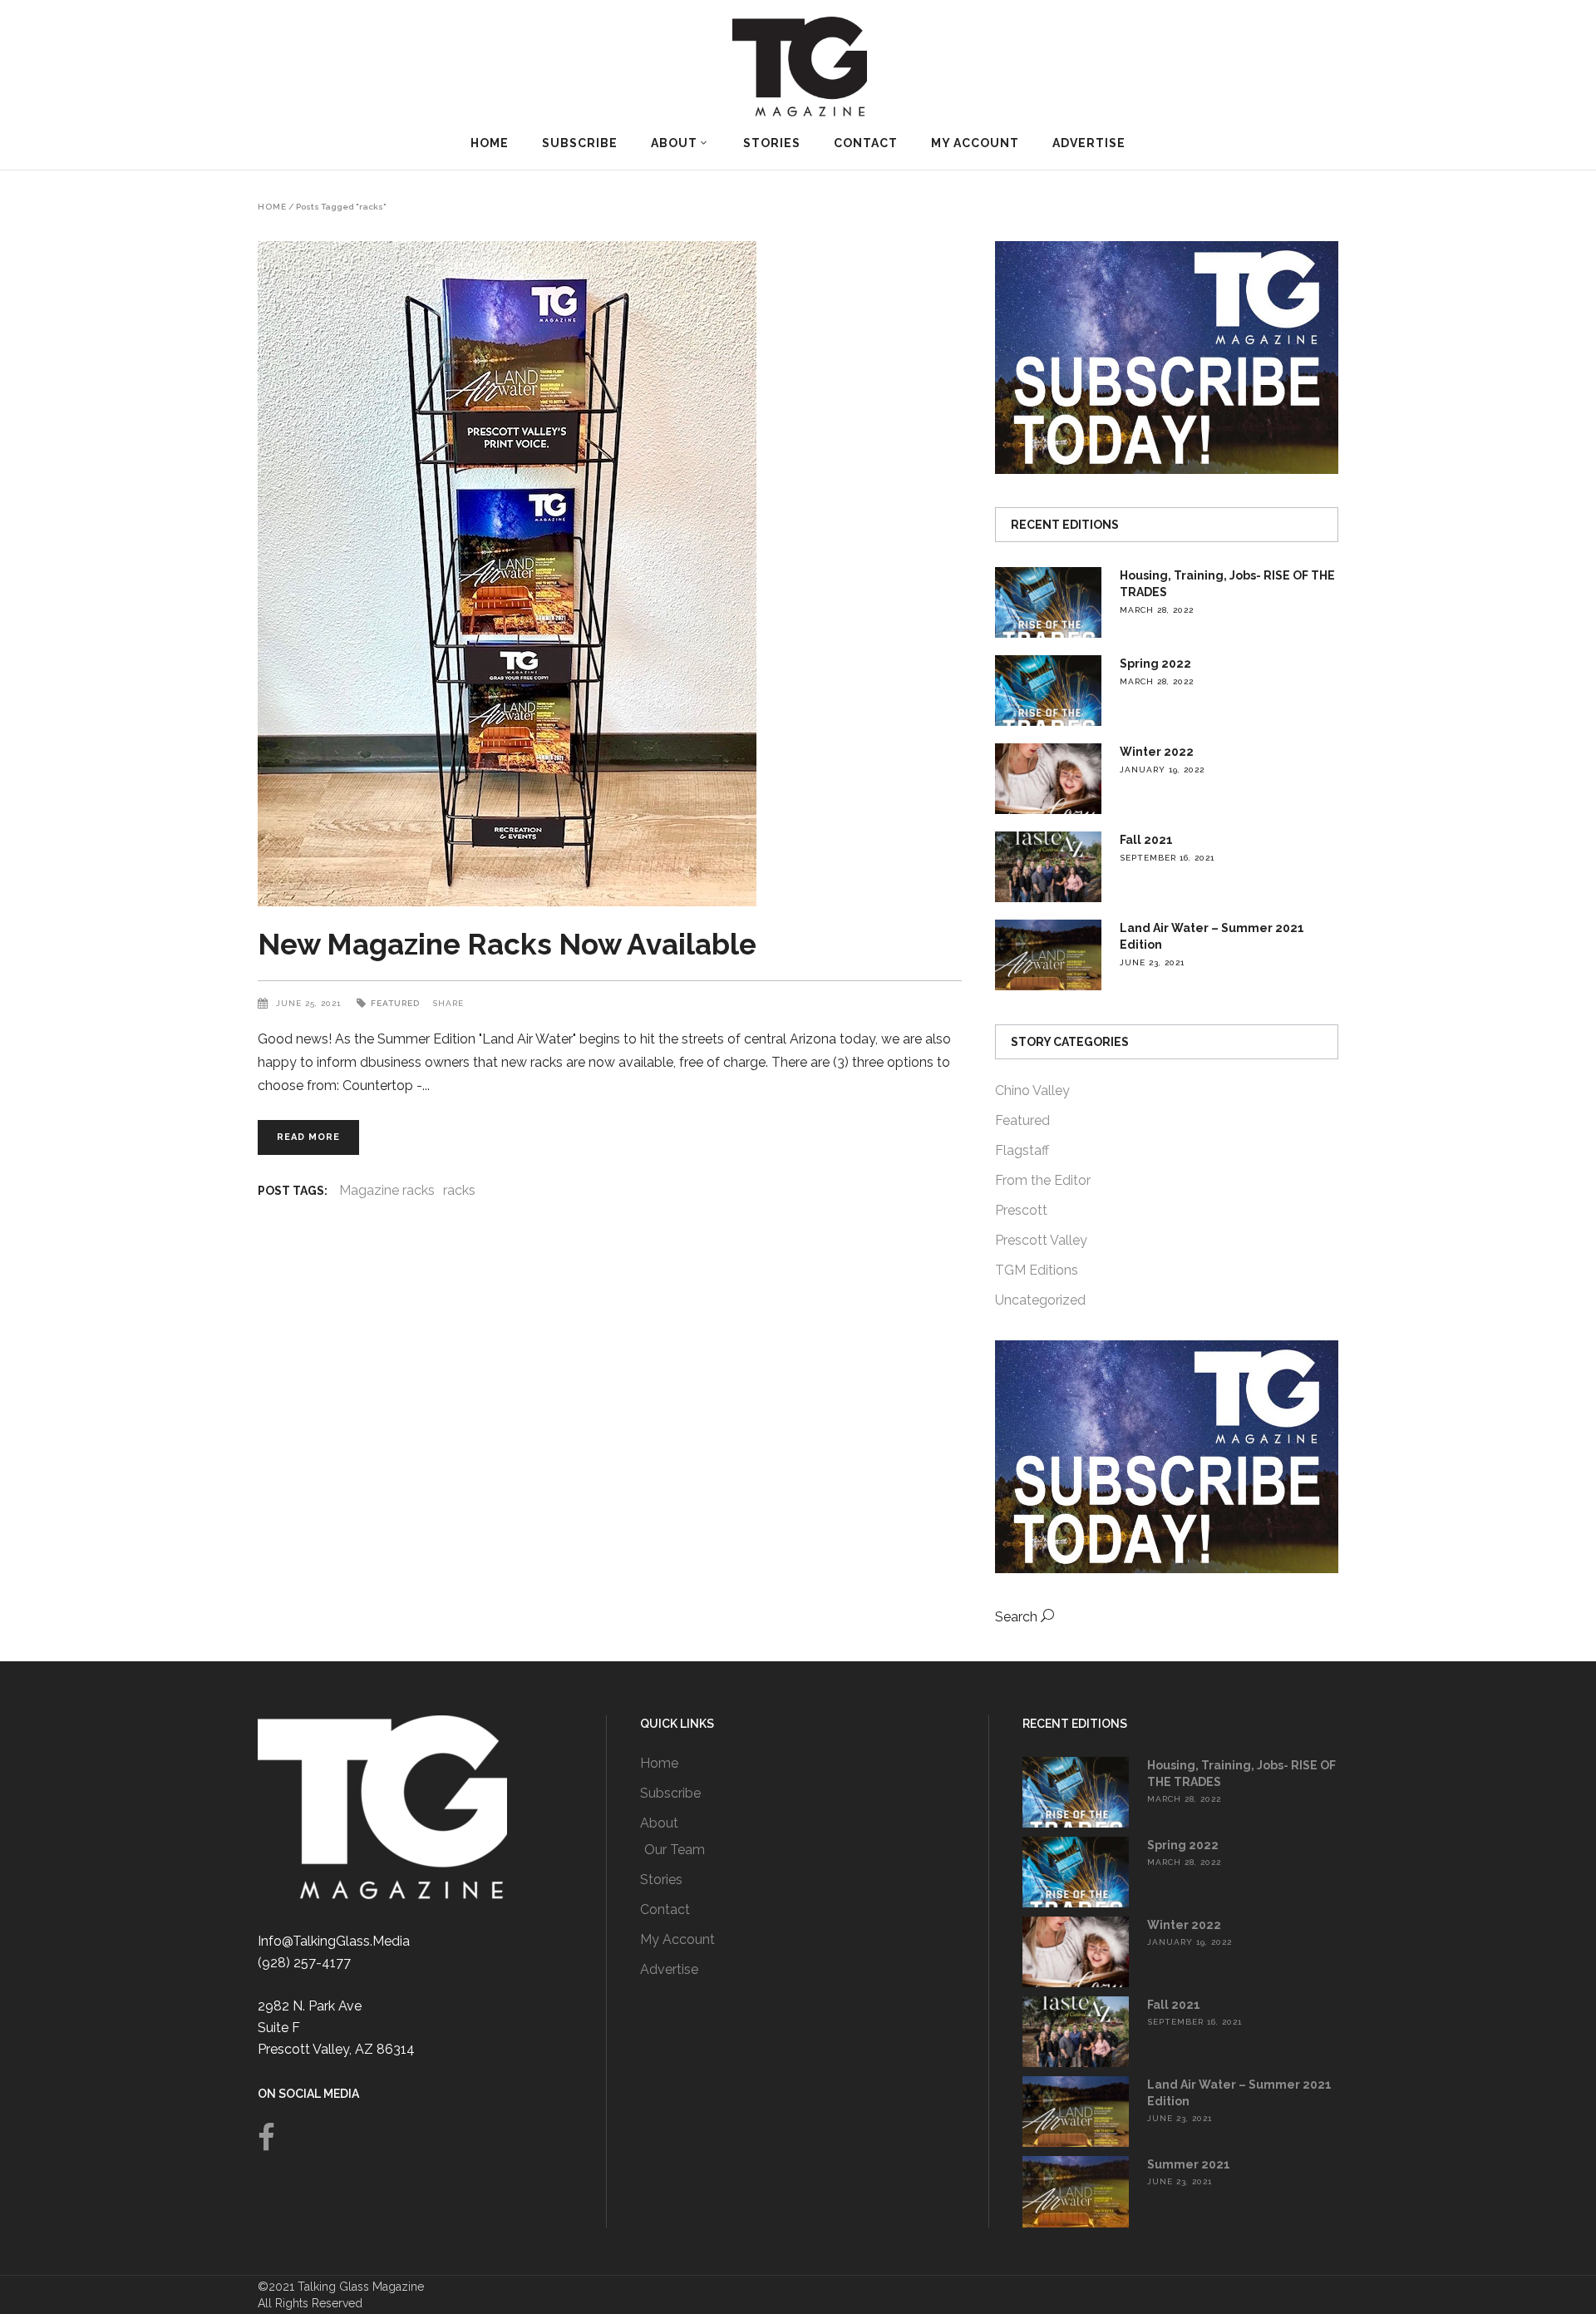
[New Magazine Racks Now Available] (610, 574)
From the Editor (1043, 1180)
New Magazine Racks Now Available (507, 944)
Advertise (669, 1969)
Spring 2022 (1155, 664)
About (659, 1823)
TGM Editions (1037, 1270)
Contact (665, 1909)
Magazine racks (387, 1190)
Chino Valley (1032, 1090)
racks (459, 1190)
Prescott (1021, 1210)
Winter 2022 (1157, 752)
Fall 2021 (1146, 840)
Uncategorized (1040, 1300)
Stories (661, 1880)
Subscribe (670, 1793)
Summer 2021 (1189, 2164)
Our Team (675, 1850)
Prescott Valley (1041, 1240)
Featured (395, 1003)
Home (272, 207)
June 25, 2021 (310, 1003)
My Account (677, 1939)
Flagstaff (1022, 1150)
